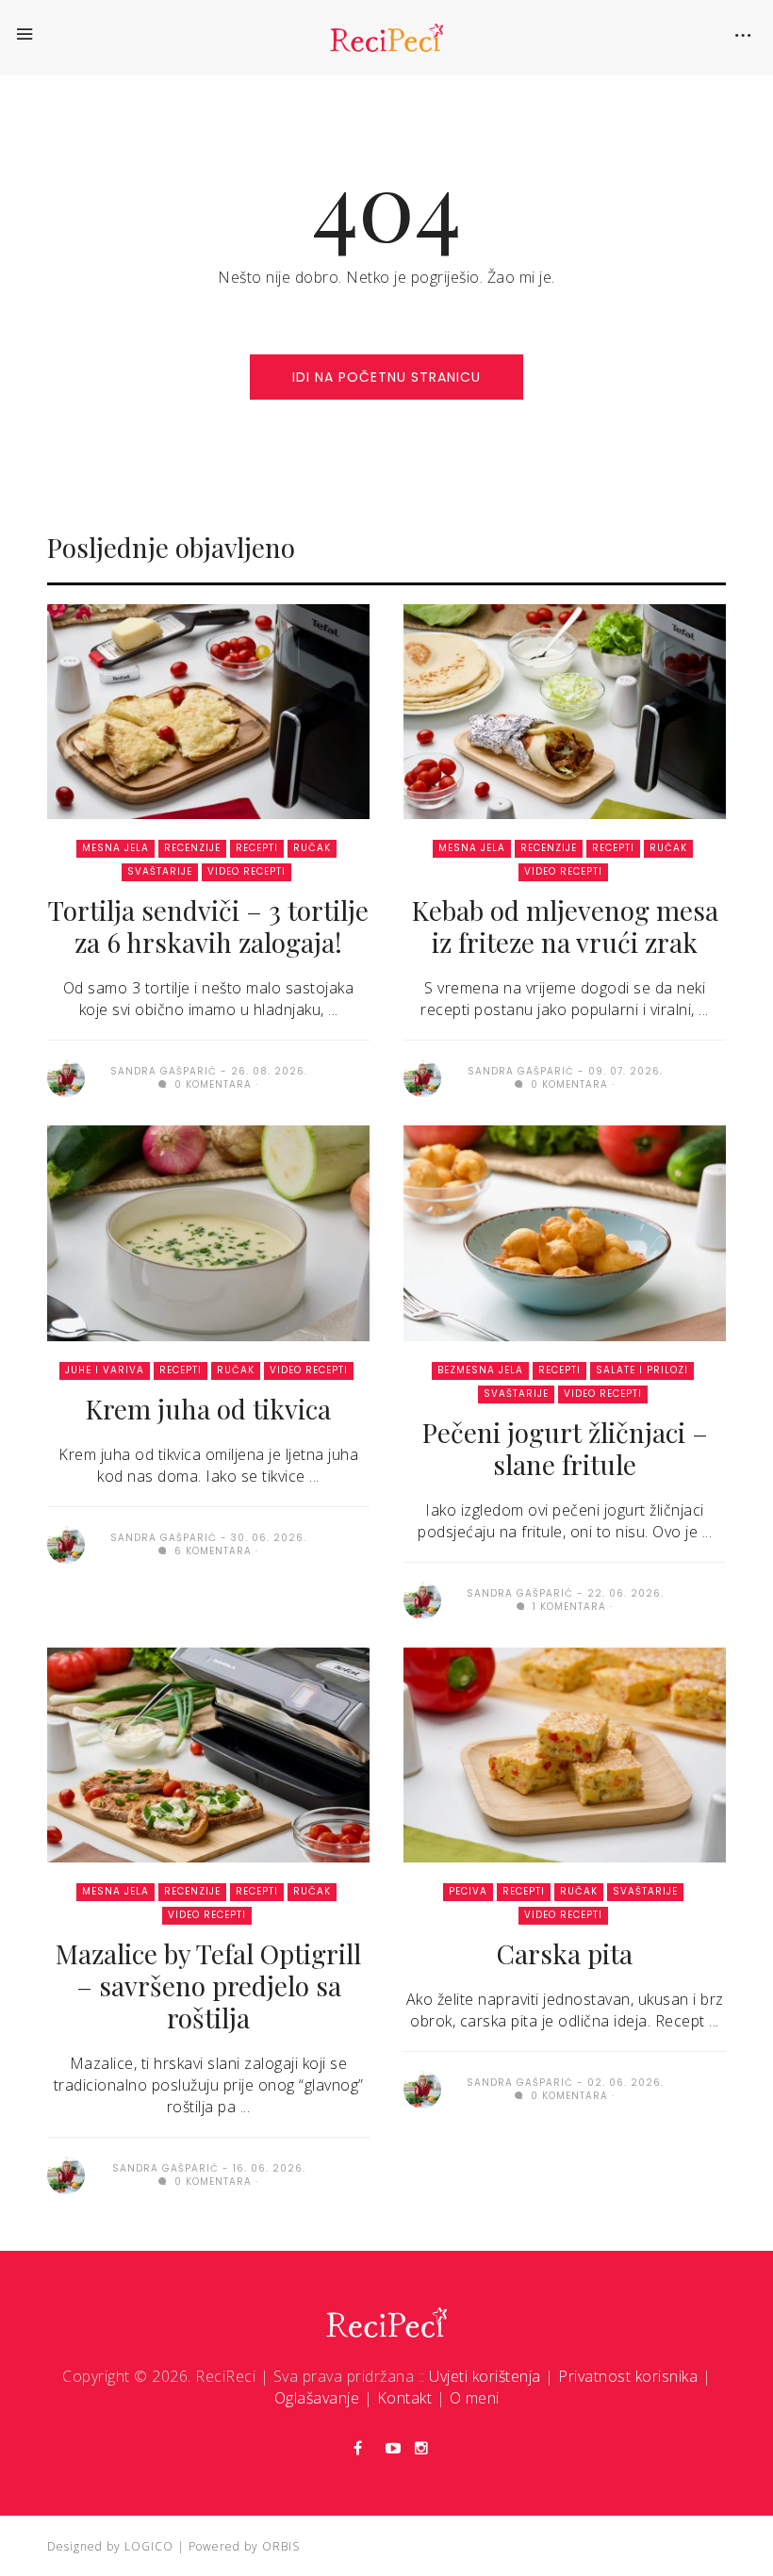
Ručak (312, 848)
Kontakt (405, 2398)
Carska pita (565, 1953)
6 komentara (211, 1551)
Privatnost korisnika (628, 2376)
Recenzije (192, 848)
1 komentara (567, 1607)
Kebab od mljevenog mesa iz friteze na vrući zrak (565, 926)
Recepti (257, 848)
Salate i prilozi (642, 1370)
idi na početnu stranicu (386, 377)
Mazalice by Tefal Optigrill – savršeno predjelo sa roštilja (208, 1985)
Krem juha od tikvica (208, 1409)
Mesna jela (115, 848)
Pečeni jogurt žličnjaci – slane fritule (565, 1448)
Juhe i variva (105, 1370)
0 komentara (211, 1084)
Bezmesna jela (480, 1370)
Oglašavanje (317, 2398)
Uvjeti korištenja (485, 2376)
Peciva (468, 1891)
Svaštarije (160, 871)
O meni (475, 2398)
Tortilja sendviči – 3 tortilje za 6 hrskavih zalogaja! (208, 926)
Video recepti (247, 871)
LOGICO (149, 2546)
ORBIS (281, 2546)
